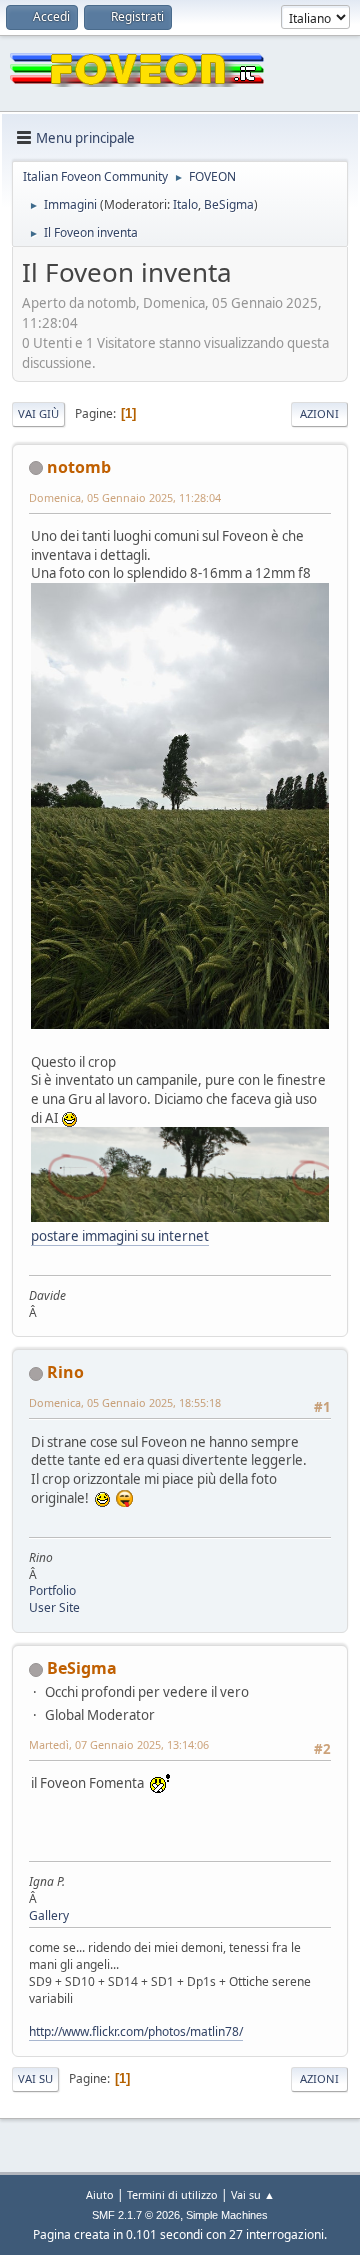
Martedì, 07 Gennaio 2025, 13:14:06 (119, 1744)
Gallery (49, 1915)
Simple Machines (227, 2215)
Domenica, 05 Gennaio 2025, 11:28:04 (125, 497)
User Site (54, 1607)
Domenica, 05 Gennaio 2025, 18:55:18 (125, 1402)
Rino (65, 1372)
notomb (79, 467)
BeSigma (229, 204)
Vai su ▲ (253, 2194)
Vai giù (38, 413)
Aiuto (100, 2194)
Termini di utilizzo (172, 2194)
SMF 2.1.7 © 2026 (136, 2215)
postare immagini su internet (120, 1236)
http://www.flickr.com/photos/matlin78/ (136, 2031)
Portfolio (52, 1590)
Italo (185, 204)
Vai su (35, 2078)
